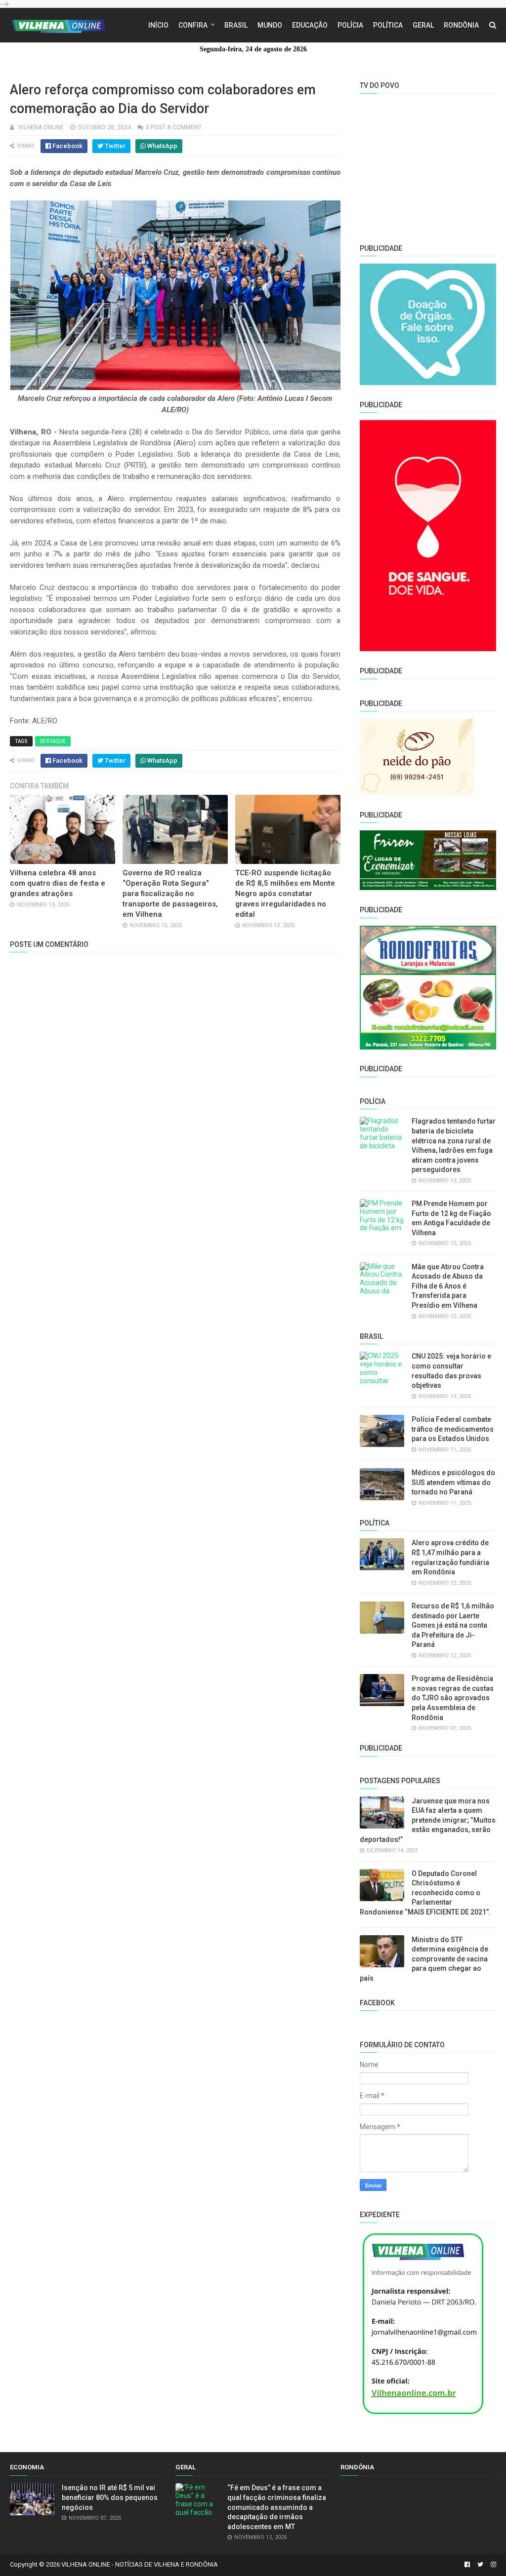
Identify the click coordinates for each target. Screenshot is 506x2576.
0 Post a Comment (174, 127)
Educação (310, 25)
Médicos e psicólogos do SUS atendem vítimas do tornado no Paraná (453, 1482)
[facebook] (467, 2565)
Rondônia (461, 25)
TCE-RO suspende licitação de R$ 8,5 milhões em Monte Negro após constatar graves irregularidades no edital (285, 894)
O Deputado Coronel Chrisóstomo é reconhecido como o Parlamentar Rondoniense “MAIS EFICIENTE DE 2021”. (425, 1893)
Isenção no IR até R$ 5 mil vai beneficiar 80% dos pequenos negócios (110, 2497)
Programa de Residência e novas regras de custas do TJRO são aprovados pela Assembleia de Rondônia (453, 1698)
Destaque (53, 741)
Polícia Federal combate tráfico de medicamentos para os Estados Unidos (453, 1429)
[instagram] (492, 2565)
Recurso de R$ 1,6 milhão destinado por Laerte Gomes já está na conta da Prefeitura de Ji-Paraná (453, 1625)
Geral (423, 25)
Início (158, 25)
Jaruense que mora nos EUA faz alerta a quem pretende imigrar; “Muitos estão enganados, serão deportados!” (428, 1820)
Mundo (270, 25)
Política (388, 25)
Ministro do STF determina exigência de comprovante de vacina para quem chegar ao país (424, 1959)
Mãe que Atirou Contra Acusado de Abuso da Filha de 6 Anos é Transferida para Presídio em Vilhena (448, 1286)
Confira (193, 25)
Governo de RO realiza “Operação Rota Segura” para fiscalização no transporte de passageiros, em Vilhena (170, 894)
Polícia (350, 25)
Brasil (236, 25)
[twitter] (480, 2565)
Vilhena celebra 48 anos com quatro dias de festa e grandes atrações (58, 883)
